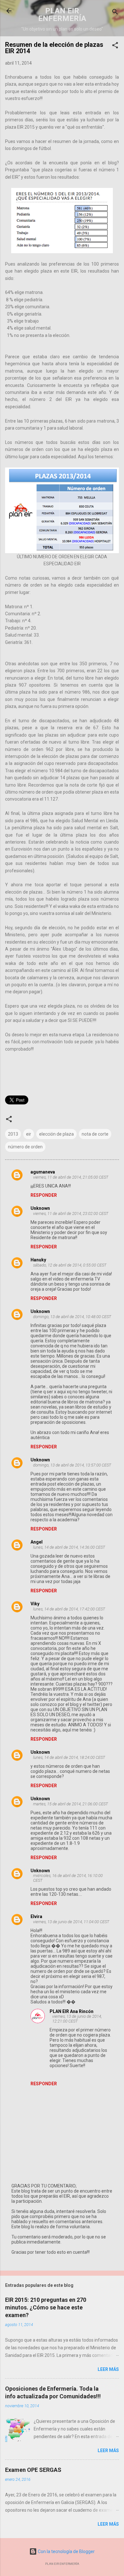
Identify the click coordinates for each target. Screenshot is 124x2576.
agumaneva (43, 1172)
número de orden (25, 1147)
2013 (13, 1134)
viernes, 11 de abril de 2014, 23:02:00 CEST (71, 1213)
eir (29, 1134)
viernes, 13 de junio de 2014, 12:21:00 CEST (77, 2019)
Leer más (108, 2369)
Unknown (40, 1208)
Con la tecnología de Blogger (66, 2551)
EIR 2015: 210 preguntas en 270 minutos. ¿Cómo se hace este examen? (46, 2307)
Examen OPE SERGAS (33, 2470)
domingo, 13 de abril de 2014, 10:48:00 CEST (72, 1317)
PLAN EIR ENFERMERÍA (62, 15)
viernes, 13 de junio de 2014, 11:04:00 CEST (71, 1922)
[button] (115, 46)
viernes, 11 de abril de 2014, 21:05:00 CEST (71, 1177)
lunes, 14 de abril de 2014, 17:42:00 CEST (69, 1609)
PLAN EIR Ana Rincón (72, 2011)
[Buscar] (115, 13)
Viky (35, 1604)
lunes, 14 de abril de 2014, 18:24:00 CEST (69, 1757)
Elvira (36, 1916)
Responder (44, 1195)
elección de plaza (56, 1134)
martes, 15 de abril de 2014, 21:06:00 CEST (71, 1804)
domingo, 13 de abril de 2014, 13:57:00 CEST (72, 1465)
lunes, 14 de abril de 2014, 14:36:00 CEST (69, 1547)
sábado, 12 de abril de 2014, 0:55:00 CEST (70, 1265)
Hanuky (38, 1260)
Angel (37, 1542)
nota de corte (95, 1134)
